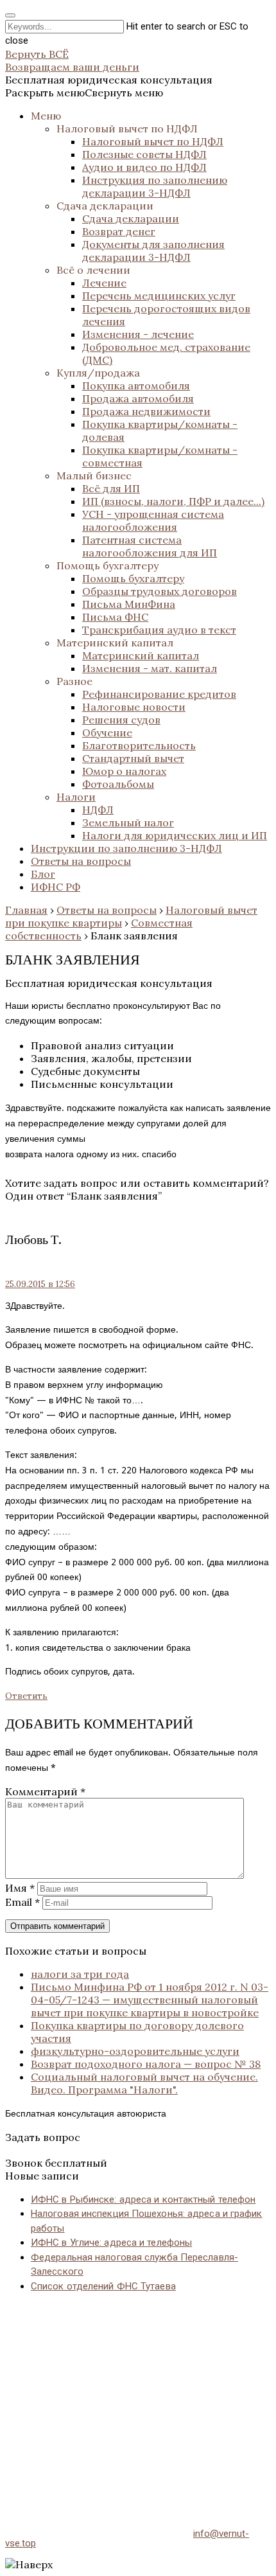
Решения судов (121, 720)
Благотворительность (139, 745)
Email (22, 1902)
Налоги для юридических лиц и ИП (175, 835)
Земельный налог (128, 822)
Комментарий (45, 1791)
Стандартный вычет (133, 758)
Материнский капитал (115, 643)
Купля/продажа (98, 373)
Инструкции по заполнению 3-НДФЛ (126, 848)
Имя (20, 1888)
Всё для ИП (111, 488)
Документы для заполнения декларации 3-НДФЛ (153, 251)
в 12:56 (40, 1284)
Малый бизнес (94, 475)
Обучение (107, 733)
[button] (84, 93)
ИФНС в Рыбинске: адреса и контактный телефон (143, 2199)
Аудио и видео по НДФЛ (144, 167)
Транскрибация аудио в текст (159, 630)
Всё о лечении (93, 270)
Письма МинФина (129, 604)
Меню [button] (46, 116)
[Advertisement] (138, 2397)
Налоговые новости (134, 707)
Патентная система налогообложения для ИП (150, 546)
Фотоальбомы (118, 784)
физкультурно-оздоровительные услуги (135, 2051)
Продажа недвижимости (146, 411)
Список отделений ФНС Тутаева (103, 2286)
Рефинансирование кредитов (159, 694)
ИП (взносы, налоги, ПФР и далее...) (173, 501)
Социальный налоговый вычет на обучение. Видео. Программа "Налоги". (144, 2083)
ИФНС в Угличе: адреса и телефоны (111, 2243)
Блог (43, 874)
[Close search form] (10, 15)
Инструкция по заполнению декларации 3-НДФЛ (155, 186)
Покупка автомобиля (136, 386)
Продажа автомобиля (138, 398)
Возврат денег (119, 231)
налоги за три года (80, 1974)
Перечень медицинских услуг (159, 296)
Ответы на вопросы (81, 861)
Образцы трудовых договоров (160, 591)
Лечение (104, 283)
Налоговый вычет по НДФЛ (127, 129)
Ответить (26, 1696)
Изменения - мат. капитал (150, 668)
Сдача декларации (105, 206)
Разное (74, 681)
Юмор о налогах (124, 771)
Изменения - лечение (138, 334)
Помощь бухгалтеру (108, 565)
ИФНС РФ (56, 887)
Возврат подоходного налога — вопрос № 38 (146, 2064)
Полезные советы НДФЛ (144, 154)
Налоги (76, 797)
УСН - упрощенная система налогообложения (153, 520)
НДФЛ (98, 810)
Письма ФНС (115, 617)
